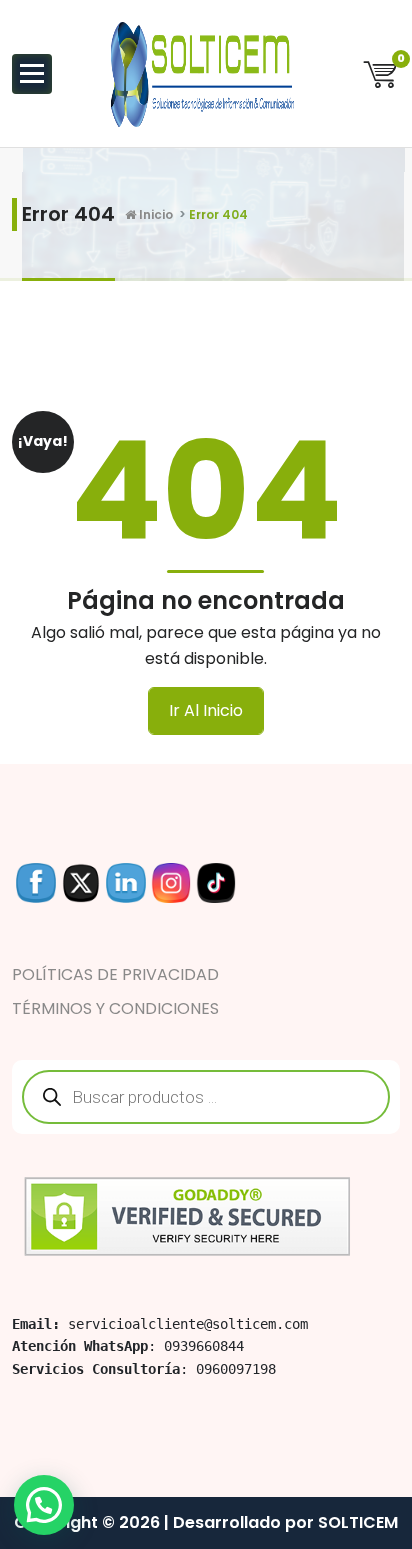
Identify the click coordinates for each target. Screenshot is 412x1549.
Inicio (154, 214)
